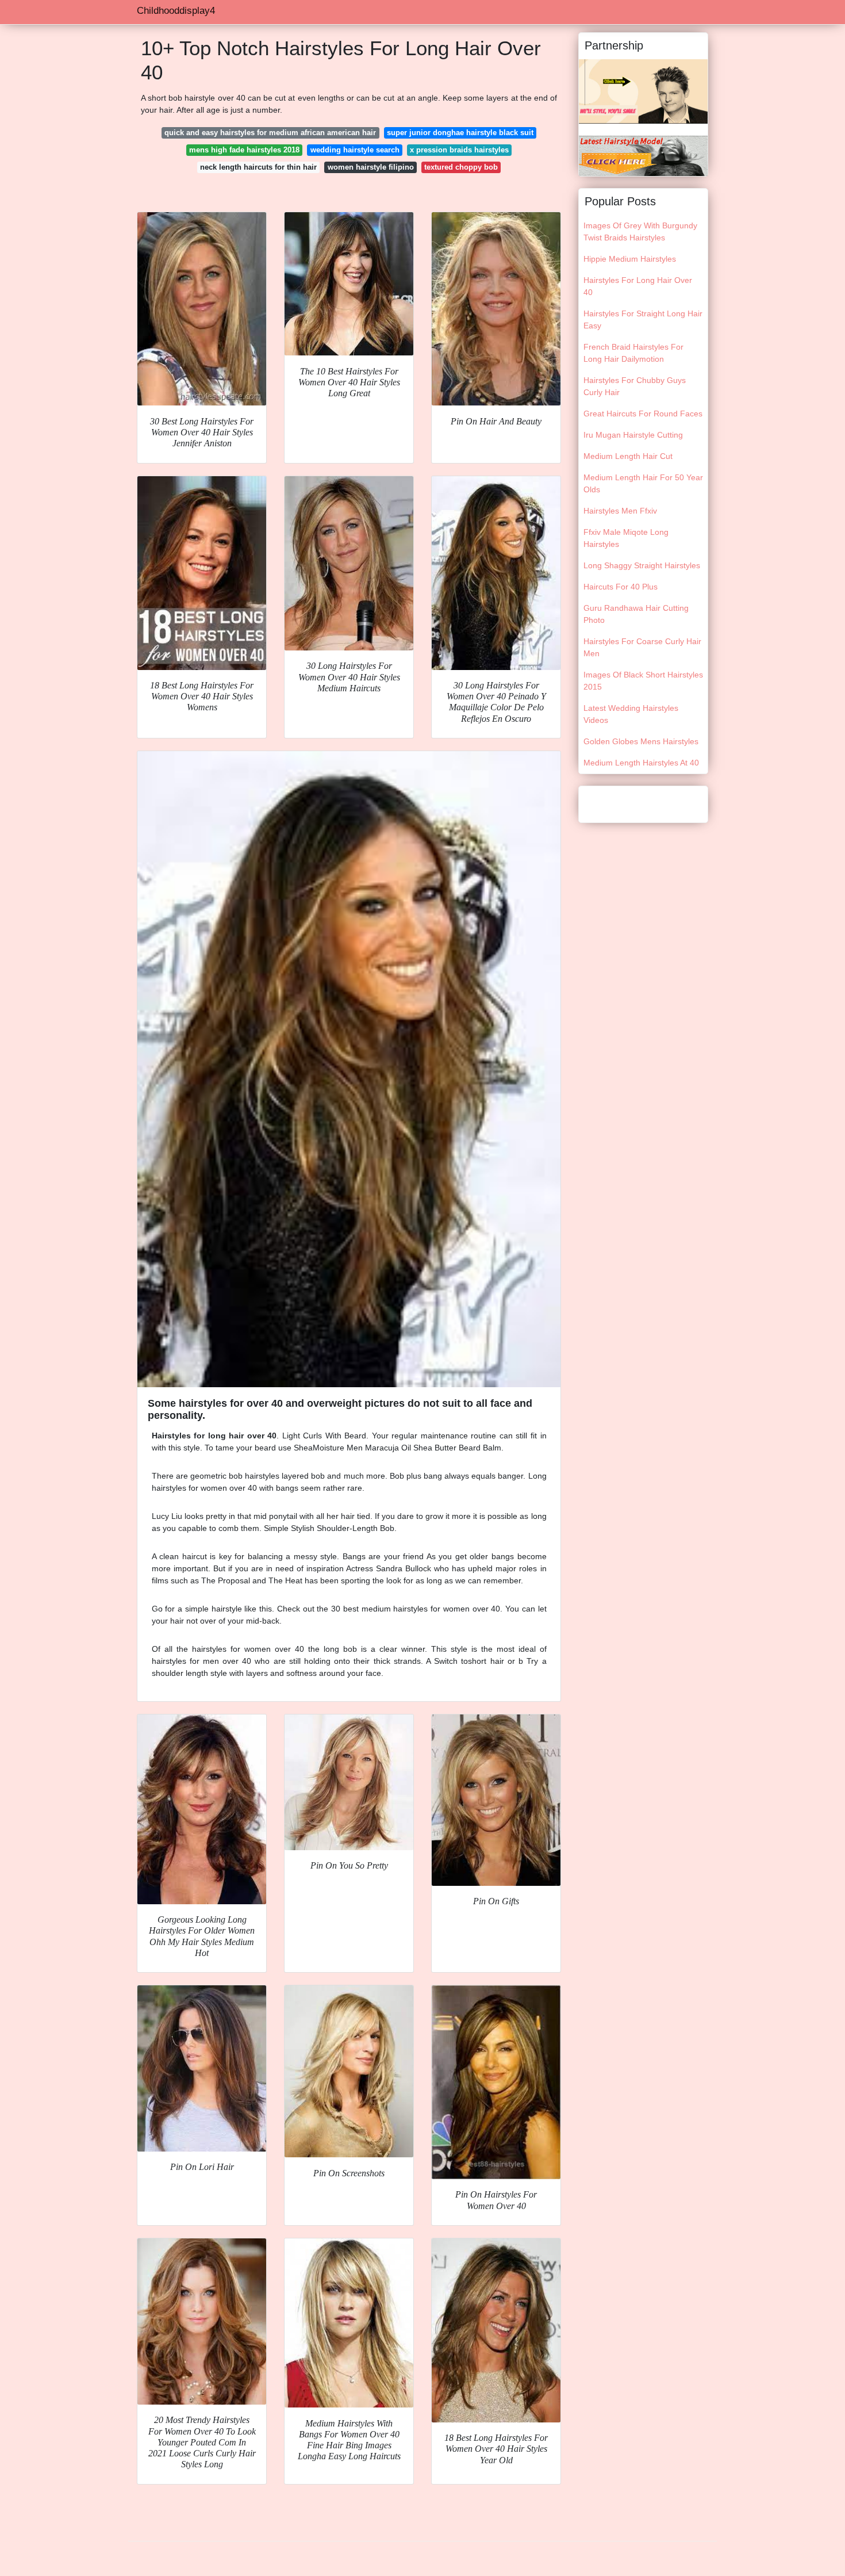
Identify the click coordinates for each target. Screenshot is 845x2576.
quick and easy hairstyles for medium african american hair (270, 133)
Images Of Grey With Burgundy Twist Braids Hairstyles (640, 231)
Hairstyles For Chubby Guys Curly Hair (635, 386)
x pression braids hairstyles (459, 150)
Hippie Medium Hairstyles (630, 259)
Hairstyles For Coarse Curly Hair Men (642, 647)
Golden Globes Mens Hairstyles (641, 741)
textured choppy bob (461, 167)
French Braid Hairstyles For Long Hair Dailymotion (633, 353)
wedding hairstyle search (355, 150)
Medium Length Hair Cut (628, 456)
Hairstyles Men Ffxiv (620, 511)
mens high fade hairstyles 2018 (244, 150)
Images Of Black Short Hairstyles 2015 (643, 681)
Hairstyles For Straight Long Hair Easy (643, 319)
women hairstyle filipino (371, 167)
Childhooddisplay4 (176, 11)
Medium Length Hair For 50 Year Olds (643, 483)
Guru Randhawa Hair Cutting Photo (636, 614)
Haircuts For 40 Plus (621, 587)
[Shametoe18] (643, 155)
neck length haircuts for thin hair (258, 167)
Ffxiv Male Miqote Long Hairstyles (626, 538)
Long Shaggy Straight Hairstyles (642, 565)
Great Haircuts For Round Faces (643, 414)
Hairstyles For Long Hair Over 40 (638, 286)
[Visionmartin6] (643, 91)
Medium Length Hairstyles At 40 (641, 763)
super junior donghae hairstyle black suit (460, 133)
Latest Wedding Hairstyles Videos (631, 714)
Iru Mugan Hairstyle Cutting (633, 435)
